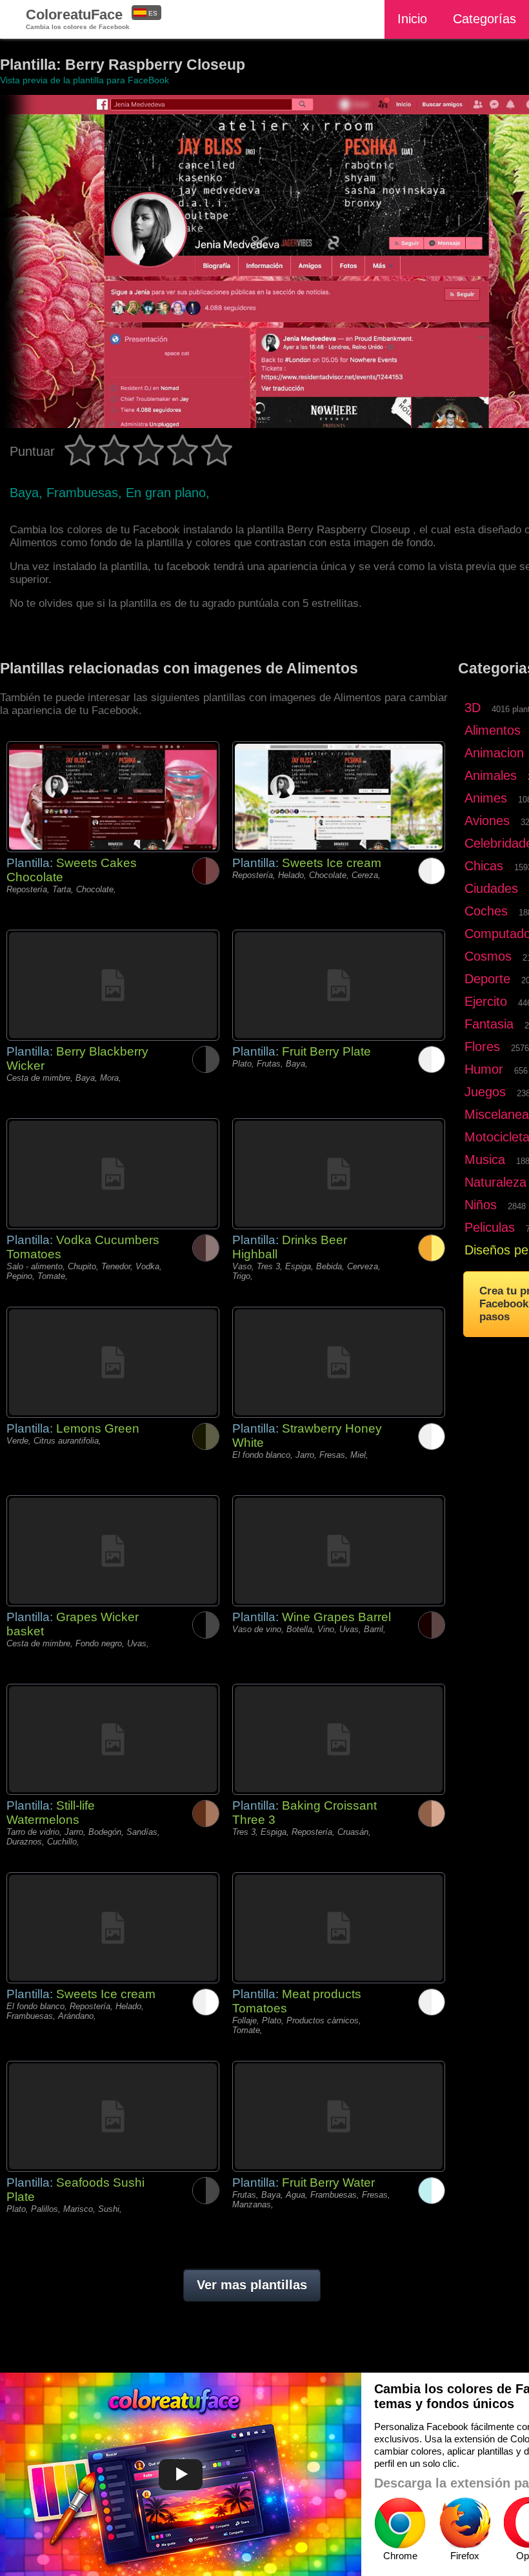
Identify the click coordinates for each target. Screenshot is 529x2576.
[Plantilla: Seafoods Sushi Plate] (113, 2116)
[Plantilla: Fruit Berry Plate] (339, 985)
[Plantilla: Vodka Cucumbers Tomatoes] (113, 1174)
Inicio (412, 19)
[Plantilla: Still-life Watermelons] (113, 1739)
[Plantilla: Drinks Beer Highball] (339, 1174)
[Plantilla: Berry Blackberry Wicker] (113, 985)
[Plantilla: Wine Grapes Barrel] (339, 1551)
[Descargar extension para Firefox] (464, 2523)
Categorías (484, 19)
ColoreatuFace (78, 18)
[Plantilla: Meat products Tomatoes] (339, 1928)
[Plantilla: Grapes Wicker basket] (113, 1551)
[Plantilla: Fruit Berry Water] (339, 2116)
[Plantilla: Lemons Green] (113, 1362)
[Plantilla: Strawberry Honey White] (339, 1362)
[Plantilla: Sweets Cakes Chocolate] (113, 797)
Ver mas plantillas (252, 2285)
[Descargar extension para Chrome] (400, 2523)
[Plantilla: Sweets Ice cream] (339, 797)
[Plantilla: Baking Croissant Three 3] (339, 1739)
